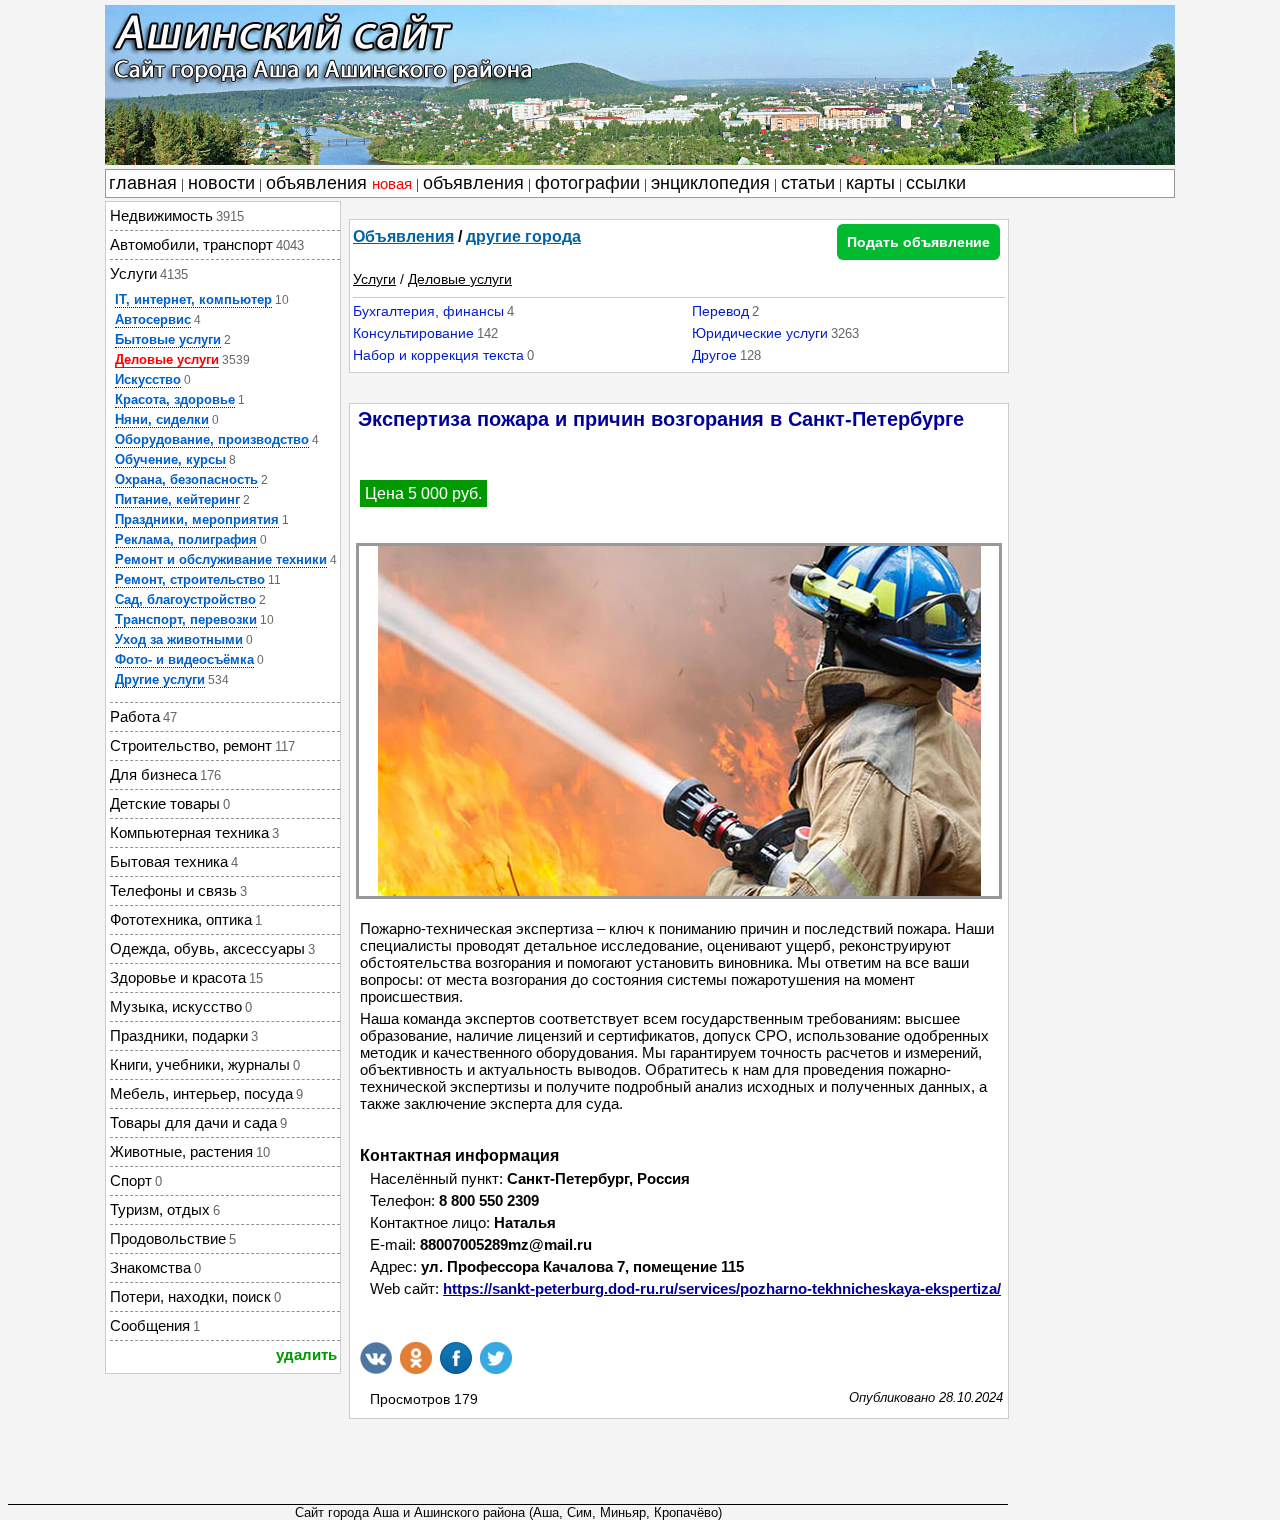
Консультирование (413, 333)
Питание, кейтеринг (177, 499)
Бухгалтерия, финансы (428, 311)
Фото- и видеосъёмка (184, 659)
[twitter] (496, 1358)
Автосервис (153, 319)
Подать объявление (918, 242)
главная (143, 183)
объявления (339, 183)
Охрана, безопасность (186, 479)
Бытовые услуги (168, 339)
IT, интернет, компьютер (193, 299)
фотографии (587, 183)
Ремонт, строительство (190, 579)
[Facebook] (456, 1358)
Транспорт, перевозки (186, 619)
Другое (714, 355)
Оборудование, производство (212, 439)
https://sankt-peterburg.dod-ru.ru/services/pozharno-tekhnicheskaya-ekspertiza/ (722, 1288)
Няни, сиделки (162, 419)
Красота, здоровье (175, 399)
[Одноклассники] (416, 1358)
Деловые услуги (167, 359)
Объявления (403, 236)
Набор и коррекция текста (438, 355)
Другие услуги (160, 679)
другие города (523, 236)
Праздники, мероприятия (197, 519)
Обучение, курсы (170, 459)
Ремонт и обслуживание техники (221, 559)
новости (221, 183)
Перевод (720, 311)
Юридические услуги (760, 333)
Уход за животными (179, 639)
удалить (306, 1354)
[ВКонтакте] (376, 1358)
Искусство (148, 379)
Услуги (374, 279)
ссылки (936, 183)
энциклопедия (710, 183)
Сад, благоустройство (185, 599)
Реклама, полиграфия (186, 539)
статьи (808, 183)
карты (870, 183)
